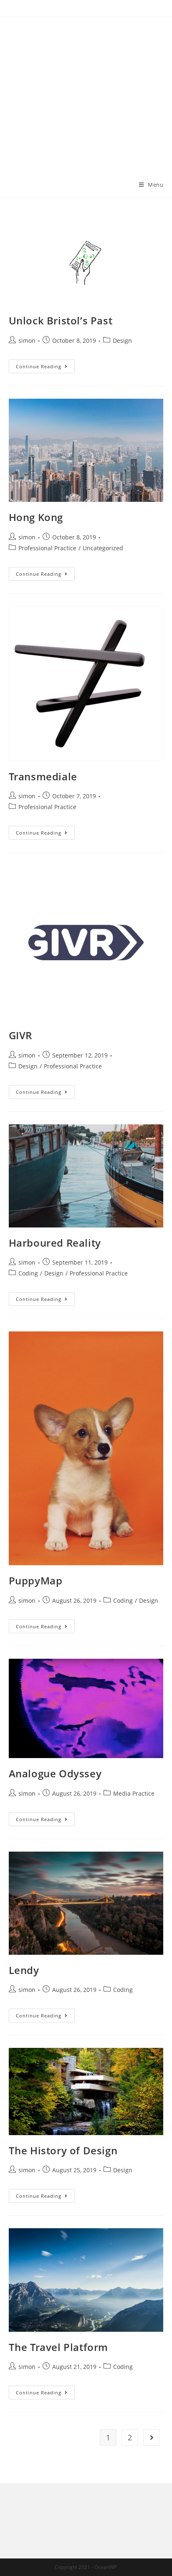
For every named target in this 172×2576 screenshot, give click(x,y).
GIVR (20, 1035)
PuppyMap (36, 1580)
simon (27, 340)
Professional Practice (47, 548)
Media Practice (134, 1793)
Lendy (24, 1970)
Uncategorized (103, 548)
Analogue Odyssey (55, 1773)
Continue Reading (45, 368)
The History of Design (63, 2150)
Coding (28, 1273)
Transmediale (43, 776)
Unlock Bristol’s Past (61, 320)
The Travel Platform (58, 2347)
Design (122, 340)
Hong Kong (36, 517)
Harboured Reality (55, 1243)
